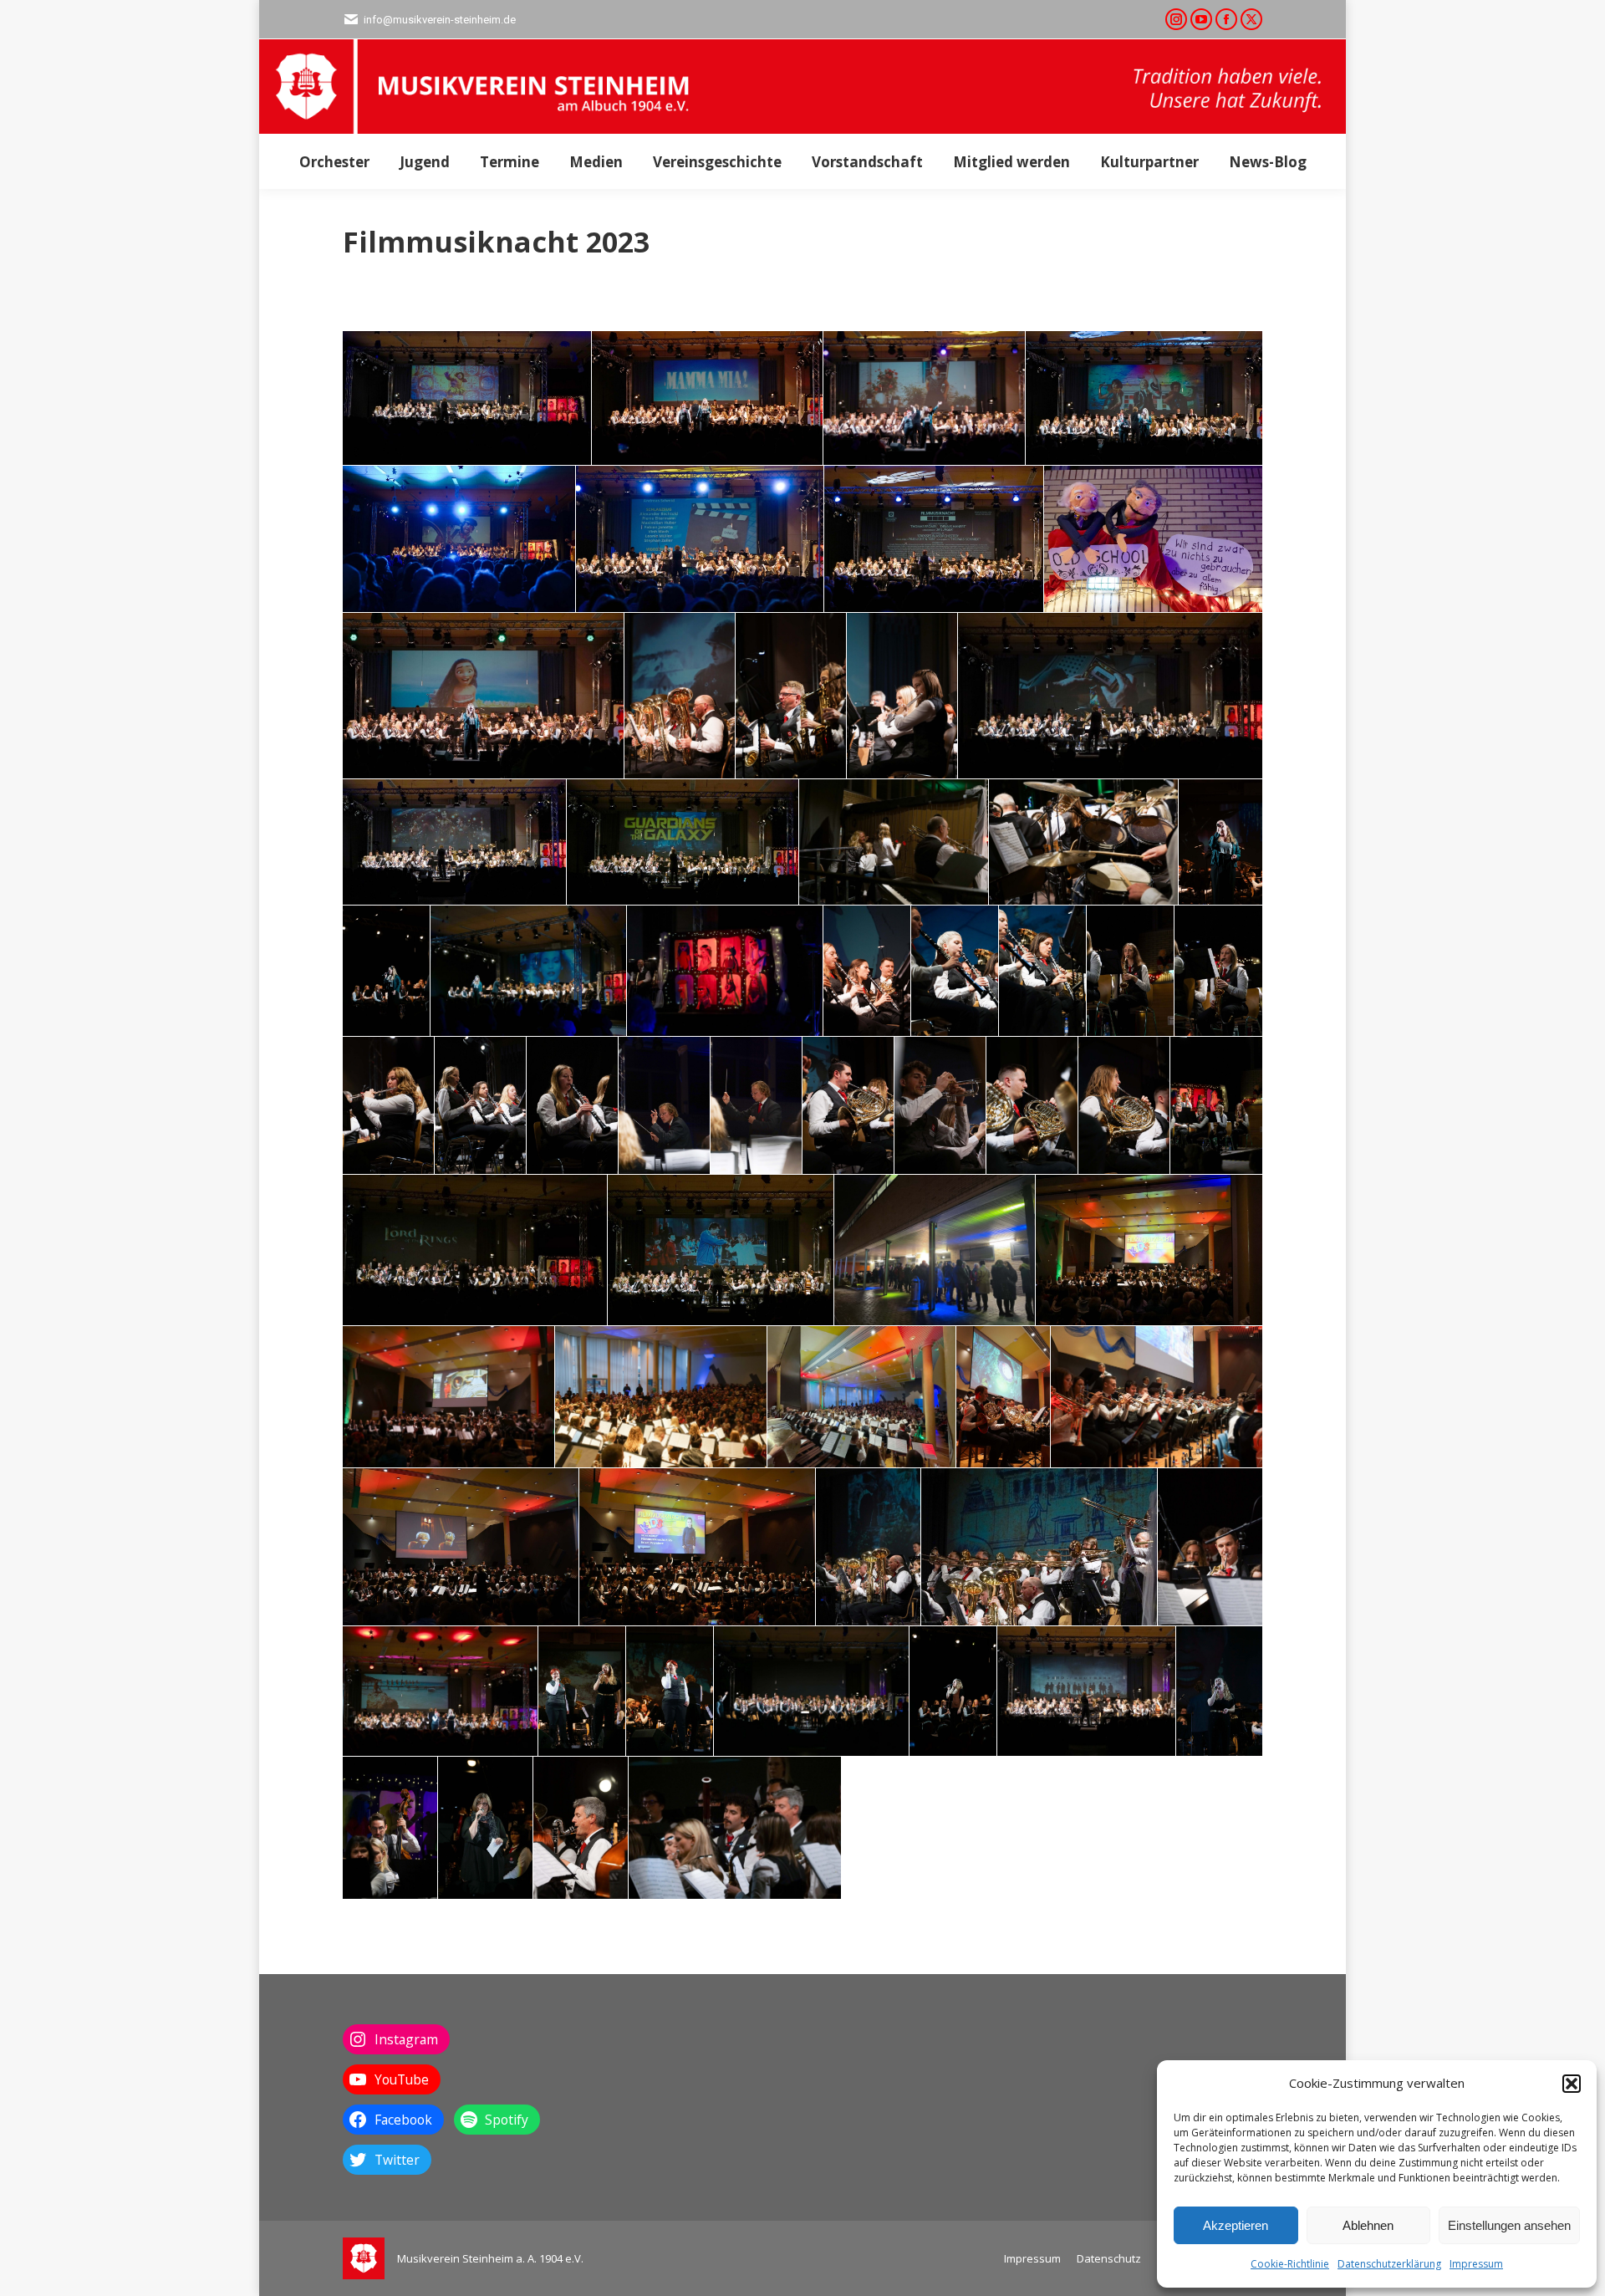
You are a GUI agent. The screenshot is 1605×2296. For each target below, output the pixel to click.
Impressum (1476, 2264)
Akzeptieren (1236, 2225)
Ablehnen (1368, 2225)
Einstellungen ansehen (1509, 2225)
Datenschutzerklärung (1389, 2264)
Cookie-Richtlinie (1290, 2264)
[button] (1572, 2084)
